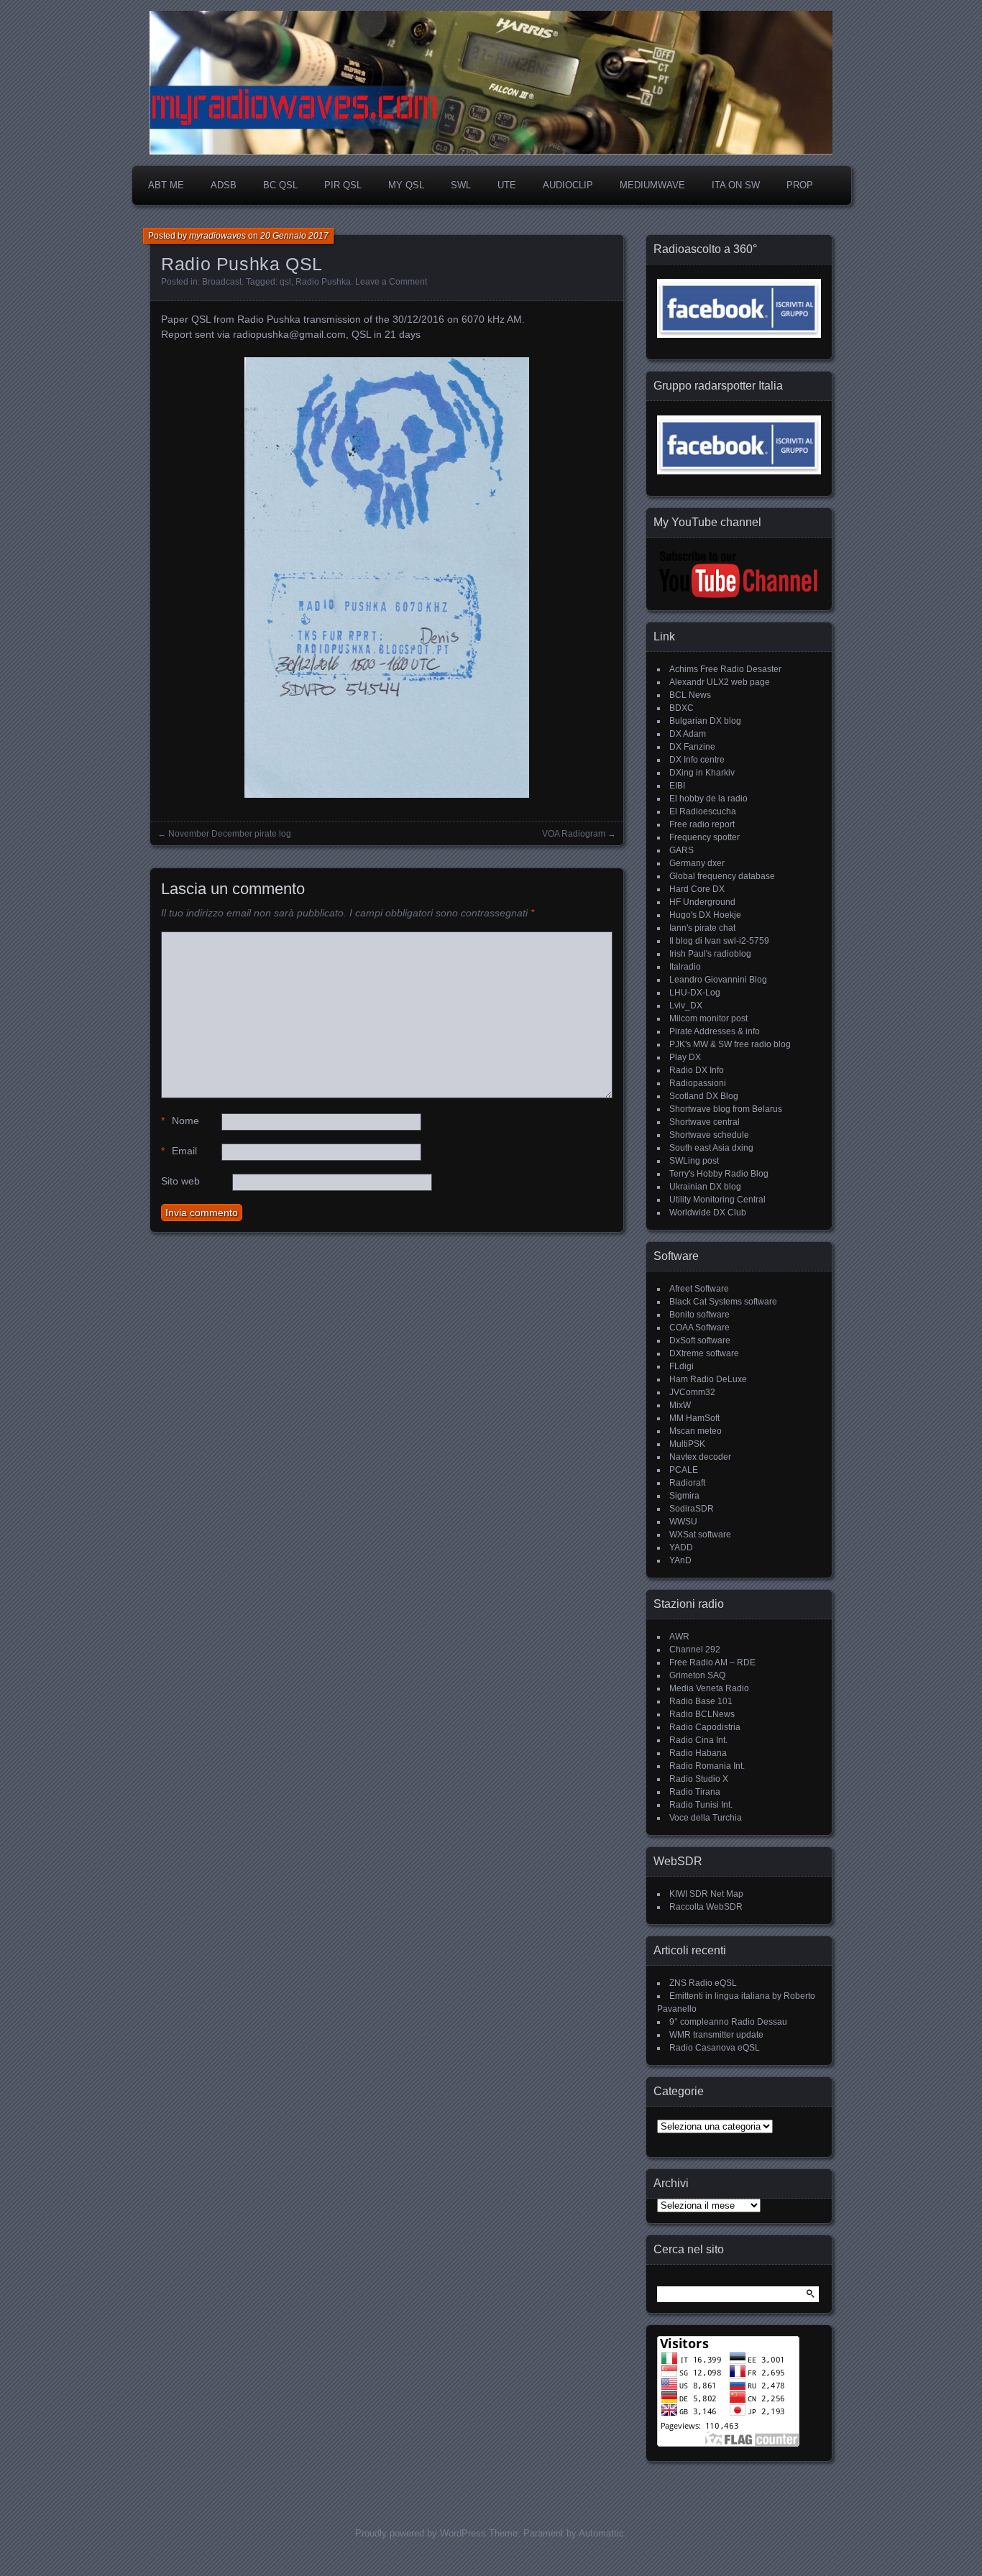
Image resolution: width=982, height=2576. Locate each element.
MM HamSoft (694, 1418)
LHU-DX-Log (695, 993)
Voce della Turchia (706, 1818)
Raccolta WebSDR (706, 1907)
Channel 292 (695, 1650)
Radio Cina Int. (698, 1740)
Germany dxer (697, 863)
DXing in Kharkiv (702, 773)
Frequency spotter (705, 837)
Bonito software (699, 1315)
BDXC (682, 708)
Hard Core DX (697, 889)
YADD (681, 1547)
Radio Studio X (699, 1779)
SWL (461, 185)
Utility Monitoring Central (717, 1200)
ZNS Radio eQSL (703, 1983)
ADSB (224, 185)
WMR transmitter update (716, 2035)
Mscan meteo (696, 1431)
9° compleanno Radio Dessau (728, 2022)
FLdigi (682, 1366)
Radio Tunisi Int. (701, 1805)
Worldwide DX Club (708, 1213)
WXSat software (700, 1535)
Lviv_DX (686, 1006)
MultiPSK (687, 1444)
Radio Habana (698, 1753)
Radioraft (687, 1483)
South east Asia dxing (711, 1148)
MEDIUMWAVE (652, 185)
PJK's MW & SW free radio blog (730, 1044)
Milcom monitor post (708, 1018)
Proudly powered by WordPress (421, 2533)
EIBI (677, 786)
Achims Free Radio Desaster (725, 669)
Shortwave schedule (709, 1135)
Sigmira (684, 1496)
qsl (285, 282)
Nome (180, 1121)
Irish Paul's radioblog (710, 954)
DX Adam (688, 734)
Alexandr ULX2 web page (720, 682)
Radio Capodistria (705, 1727)
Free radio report (702, 824)
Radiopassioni (698, 1083)
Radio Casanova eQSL (715, 2048)
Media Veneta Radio (709, 1688)
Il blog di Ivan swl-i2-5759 (719, 941)
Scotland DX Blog (704, 1096)
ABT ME (166, 185)
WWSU (683, 1522)
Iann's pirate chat (702, 928)
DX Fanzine (692, 747)
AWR (679, 1637)
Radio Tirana (695, 1792)
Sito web (180, 1181)
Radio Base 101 (701, 1701)
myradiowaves (217, 236)
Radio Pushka (323, 282)
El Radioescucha (703, 811)
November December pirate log (230, 834)
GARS (682, 850)
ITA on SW (736, 185)
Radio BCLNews (702, 1714)
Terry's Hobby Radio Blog (719, 1174)
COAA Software (699, 1328)
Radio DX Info (697, 1070)
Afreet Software (699, 1289)
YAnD (680, 1560)
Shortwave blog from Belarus (726, 1109)
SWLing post (694, 1161)
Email (179, 1151)
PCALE (684, 1470)
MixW (680, 1405)
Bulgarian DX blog (705, 721)
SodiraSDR (692, 1509)
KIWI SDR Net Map (706, 1894)
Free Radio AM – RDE (712, 1662)
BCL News (690, 695)
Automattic (601, 2533)
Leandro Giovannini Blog (718, 980)
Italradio (685, 967)
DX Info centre (697, 760)
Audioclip (568, 185)
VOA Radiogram (574, 834)
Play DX (685, 1057)
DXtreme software (704, 1353)
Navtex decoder (700, 1457)
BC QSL (280, 185)
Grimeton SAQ (697, 1675)
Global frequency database (722, 876)
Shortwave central (705, 1122)
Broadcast (222, 282)
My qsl (406, 185)
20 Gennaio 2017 (294, 236)
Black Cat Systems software (723, 1302)
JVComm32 (692, 1392)
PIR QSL (343, 185)
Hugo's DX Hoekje (705, 915)
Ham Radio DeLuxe (708, 1379)
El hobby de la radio (708, 799)
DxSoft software (700, 1340)
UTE (507, 185)
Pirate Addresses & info (715, 1031)
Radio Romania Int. (707, 1766)
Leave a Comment (391, 282)
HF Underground (702, 902)
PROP (800, 185)
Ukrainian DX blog (705, 1187)
